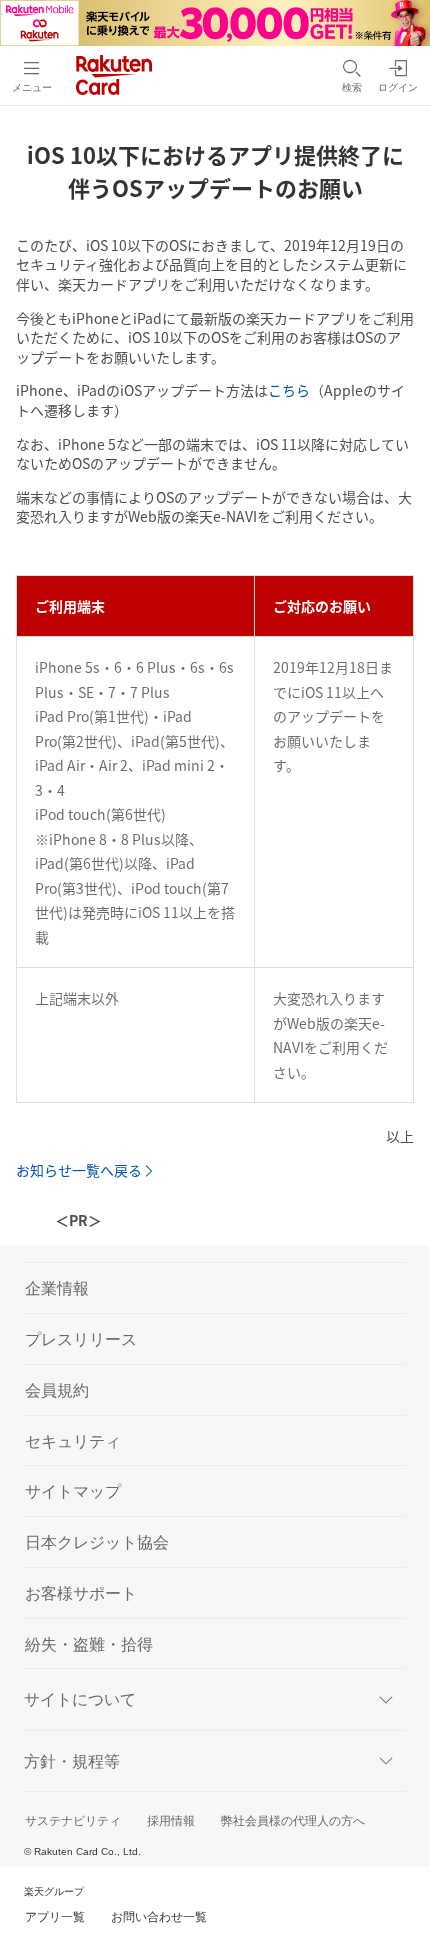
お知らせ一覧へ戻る (79, 1170)
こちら (289, 390)
